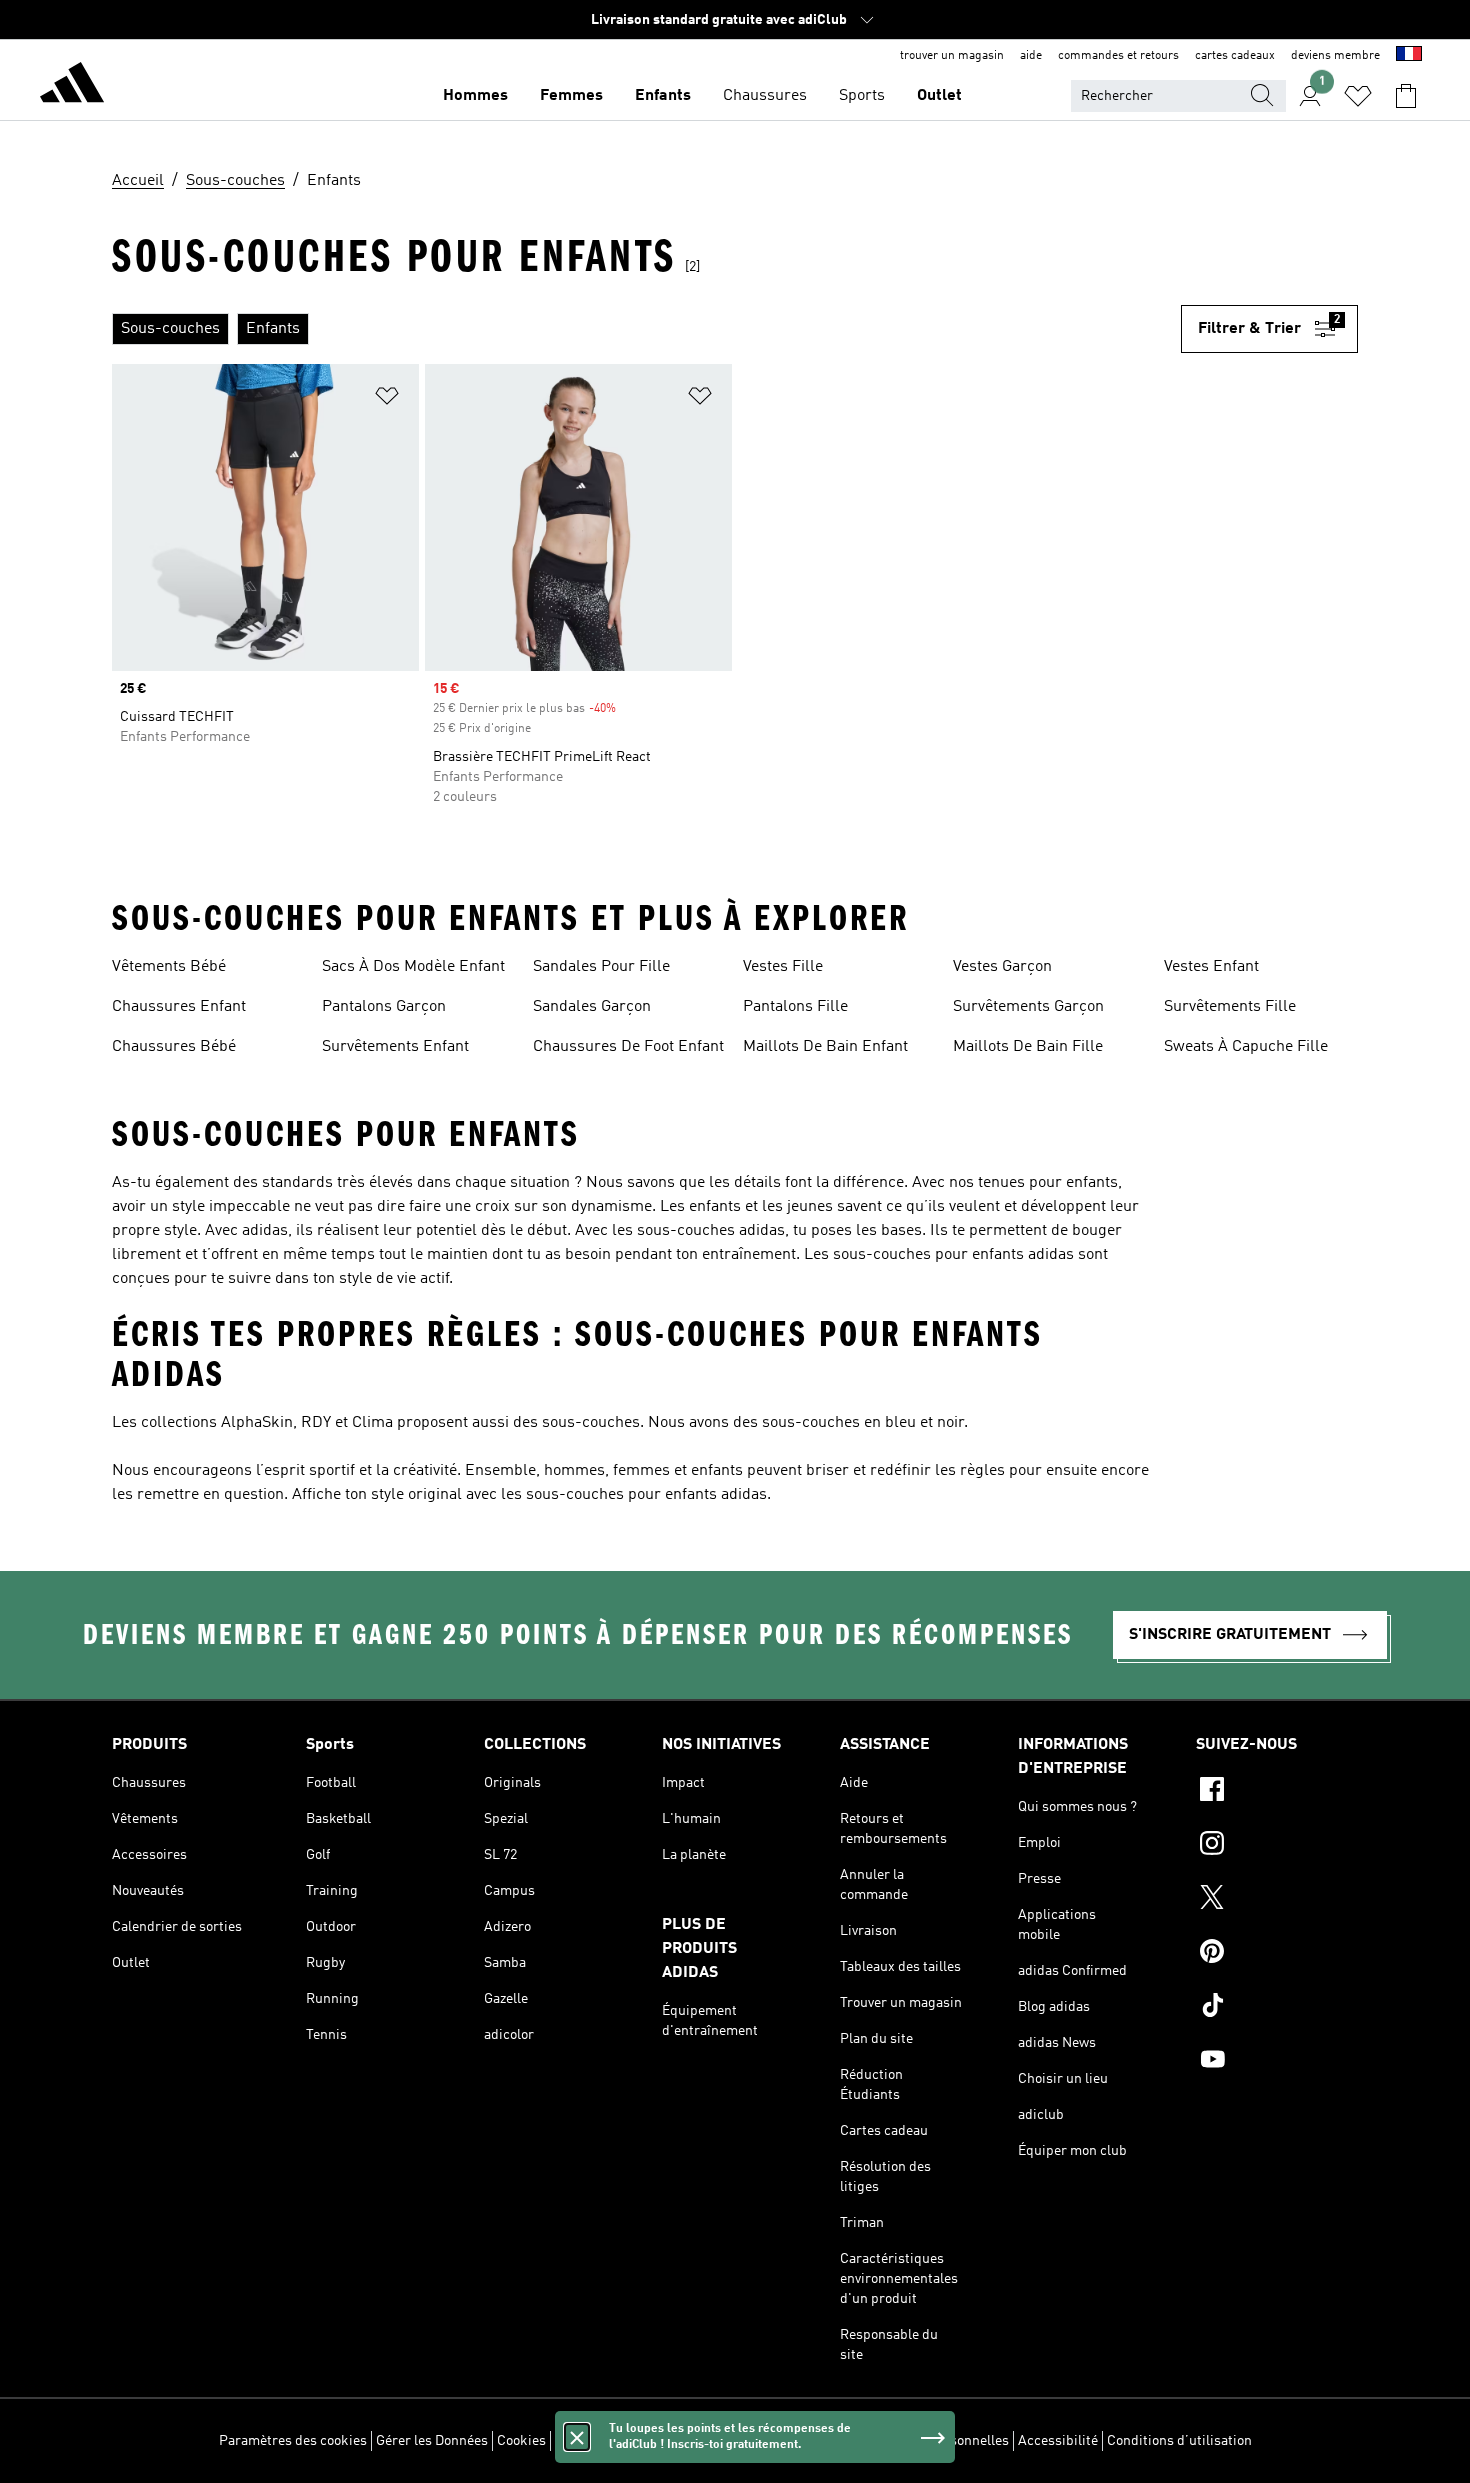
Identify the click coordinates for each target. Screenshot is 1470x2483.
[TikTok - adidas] (1277, 2008)
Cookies (521, 2441)
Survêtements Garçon (1028, 1007)
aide (1031, 56)
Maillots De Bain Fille (1028, 1047)
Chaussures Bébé (174, 1047)
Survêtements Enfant (395, 1047)
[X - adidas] (1277, 1900)
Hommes (475, 96)
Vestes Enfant (1211, 967)
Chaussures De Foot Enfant (628, 1047)
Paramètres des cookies (293, 2441)
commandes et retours (1118, 56)
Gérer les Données (432, 2441)
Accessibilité (1058, 2441)
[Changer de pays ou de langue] (1409, 56)
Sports (862, 96)
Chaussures (765, 96)
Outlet (939, 96)
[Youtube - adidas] (1277, 2062)
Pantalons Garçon (384, 1007)
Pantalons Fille (795, 1007)
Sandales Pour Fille (601, 967)
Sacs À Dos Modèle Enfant (413, 967)
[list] (646, 329)
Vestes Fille (783, 967)
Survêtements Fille (1230, 1007)
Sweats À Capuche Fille (1246, 1047)
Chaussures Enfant (179, 1007)
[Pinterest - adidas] (1277, 1954)
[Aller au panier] (1406, 96)
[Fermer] (577, 2437)
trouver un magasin (952, 56)
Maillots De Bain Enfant (825, 1047)
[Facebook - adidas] (1277, 1792)
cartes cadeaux (1235, 56)
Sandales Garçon (592, 1007)
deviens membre (1335, 56)
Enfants (663, 96)
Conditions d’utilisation (1179, 2441)
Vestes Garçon (1002, 967)
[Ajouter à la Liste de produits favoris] (387, 399)
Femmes (571, 96)
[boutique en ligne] (72, 86)
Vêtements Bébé (169, 967)
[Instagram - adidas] (1277, 1846)
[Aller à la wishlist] (1358, 96)
